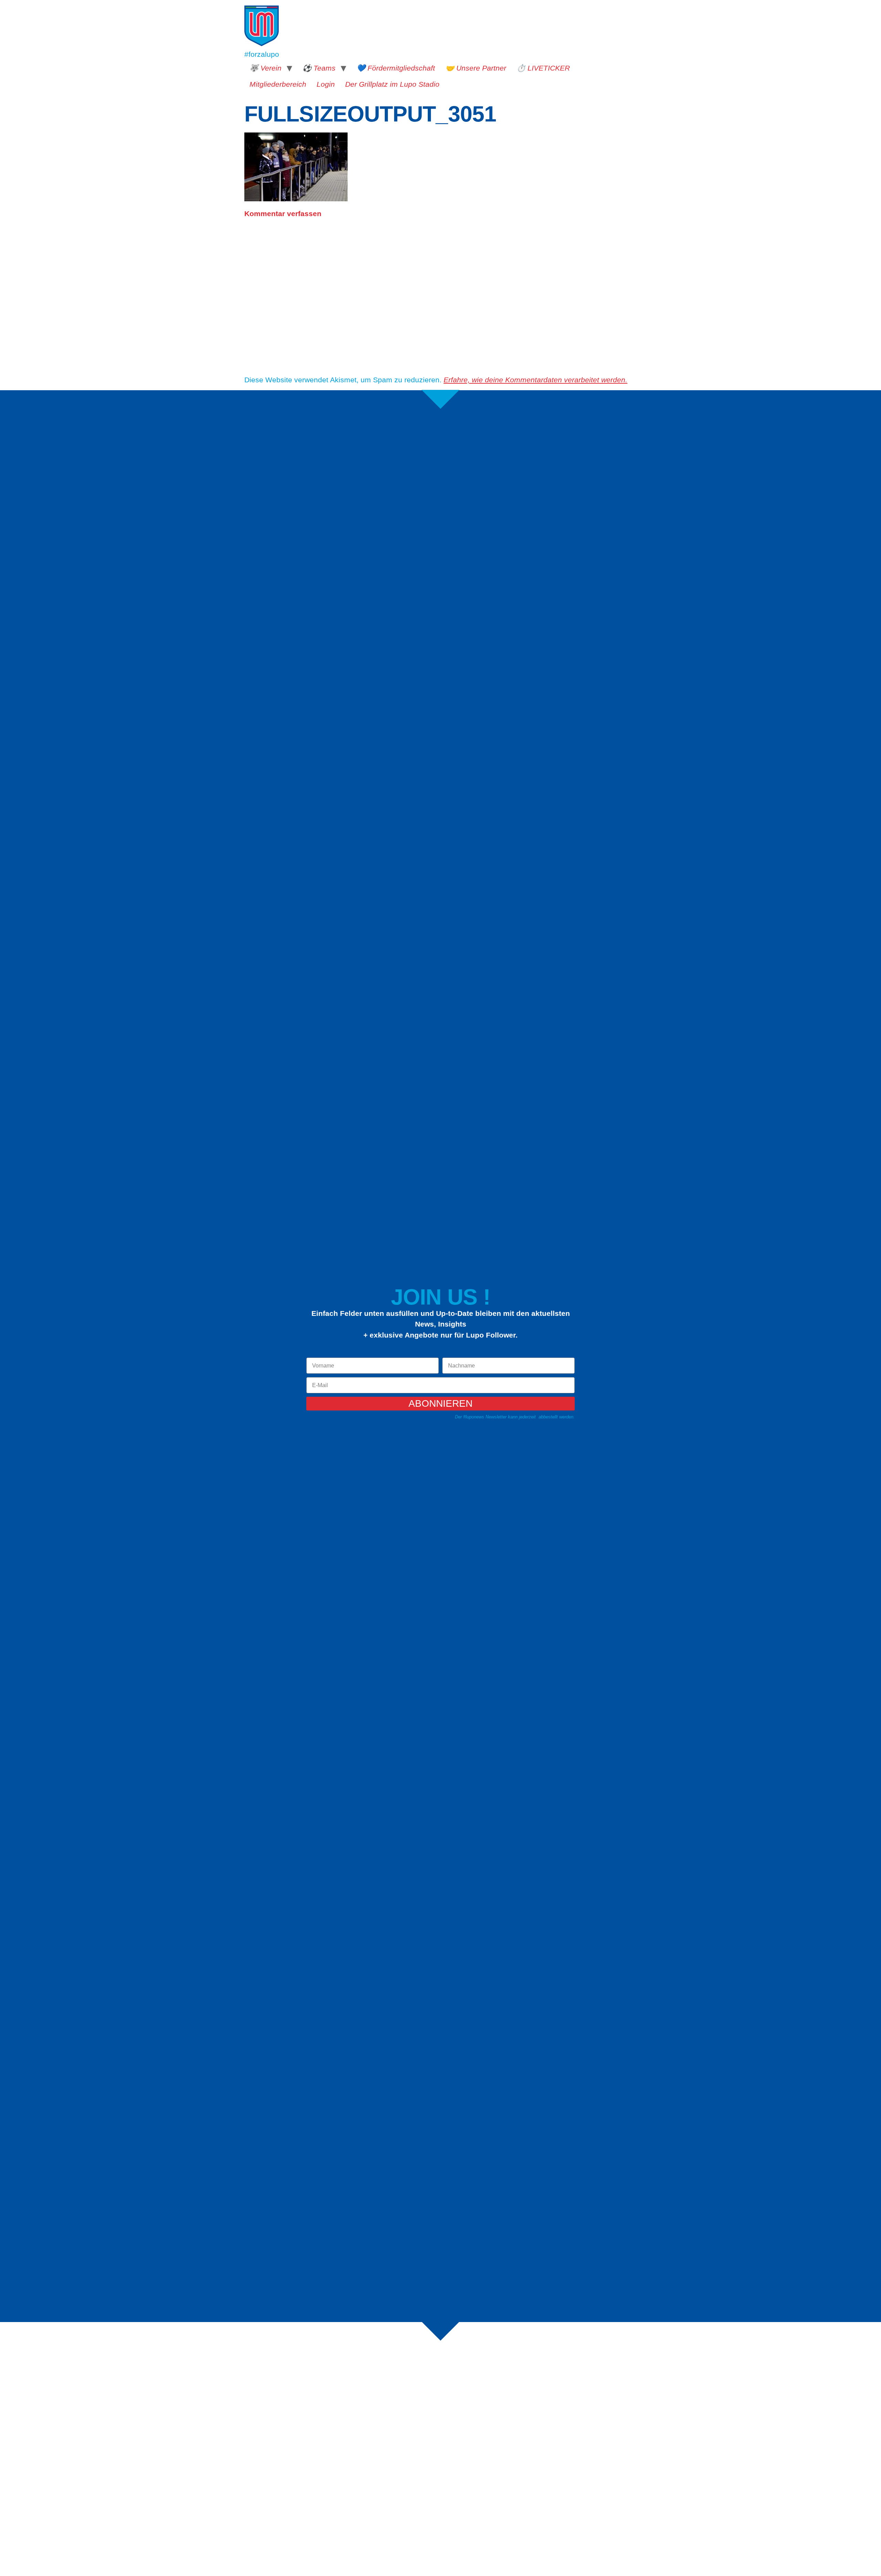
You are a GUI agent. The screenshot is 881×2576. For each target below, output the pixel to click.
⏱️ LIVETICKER (543, 68)
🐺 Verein (266, 68)
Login (326, 84)
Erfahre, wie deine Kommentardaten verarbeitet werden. (535, 380)
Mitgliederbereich (278, 84)
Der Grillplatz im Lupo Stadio (392, 84)
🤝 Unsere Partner (476, 68)
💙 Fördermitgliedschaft (396, 68)
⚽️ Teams (319, 68)
